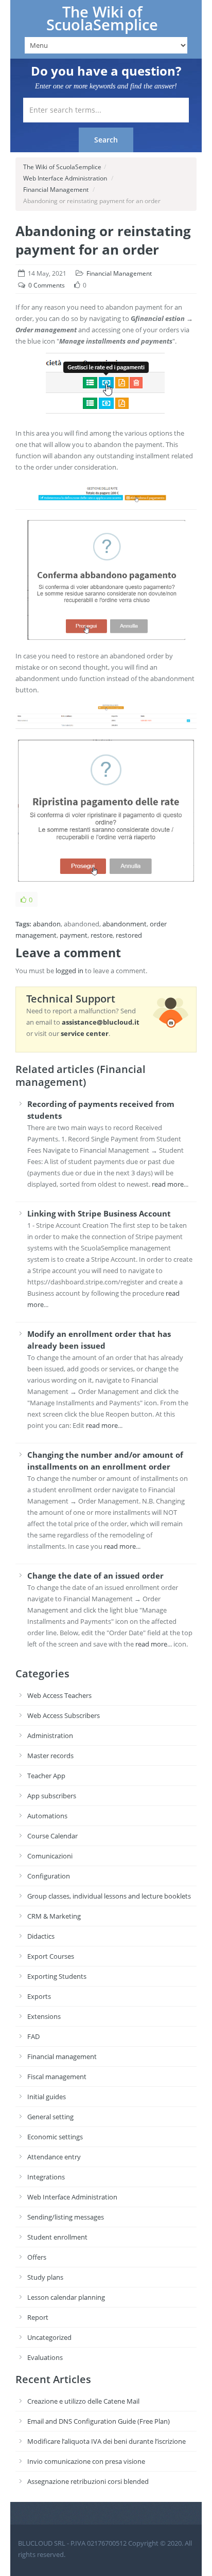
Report (38, 2317)
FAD (33, 2036)
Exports (39, 1996)
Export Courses (51, 1956)
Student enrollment (57, 2237)
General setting (50, 2117)
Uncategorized (49, 2337)
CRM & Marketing (54, 1916)
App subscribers (52, 1796)
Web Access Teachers (59, 1695)
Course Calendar (52, 1836)
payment (74, 935)
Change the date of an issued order (95, 1576)
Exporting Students (57, 1976)
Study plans (45, 2277)
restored (129, 935)
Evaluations (45, 2357)
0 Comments (47, 285)
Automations (47, 1816)
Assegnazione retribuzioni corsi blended (88, 2481)
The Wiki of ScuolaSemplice (102, 18)
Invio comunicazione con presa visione (86, 2461)
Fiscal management (57, 2077)
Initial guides (47, 2097)
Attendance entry (54, 2157)
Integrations (46, 2177)
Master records (50, 1756)
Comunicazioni (50, 1856)
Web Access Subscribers (64, 1715)
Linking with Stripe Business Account (99, 1213)
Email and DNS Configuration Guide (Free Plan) (99, 2421)
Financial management (62, 2056)
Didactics (41, 1936)
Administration (50, 1736)
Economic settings (55, 2137)
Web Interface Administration (65, 178)
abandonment (125, 924)
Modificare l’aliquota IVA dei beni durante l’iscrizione (107, 2441)
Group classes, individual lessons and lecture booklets (109, 1896)
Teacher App (46, 1776)
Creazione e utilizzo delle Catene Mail (83, 2401)
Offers (37, 2257)
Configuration (49, 1876)
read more (168, 1184)
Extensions (44, 2016)
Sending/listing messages (66, 2217)
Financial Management (56, 190)
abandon (47, 924)
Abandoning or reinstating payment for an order (103, 240)
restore (102, 935)
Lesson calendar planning (66, 2297)
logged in (69, 971)
